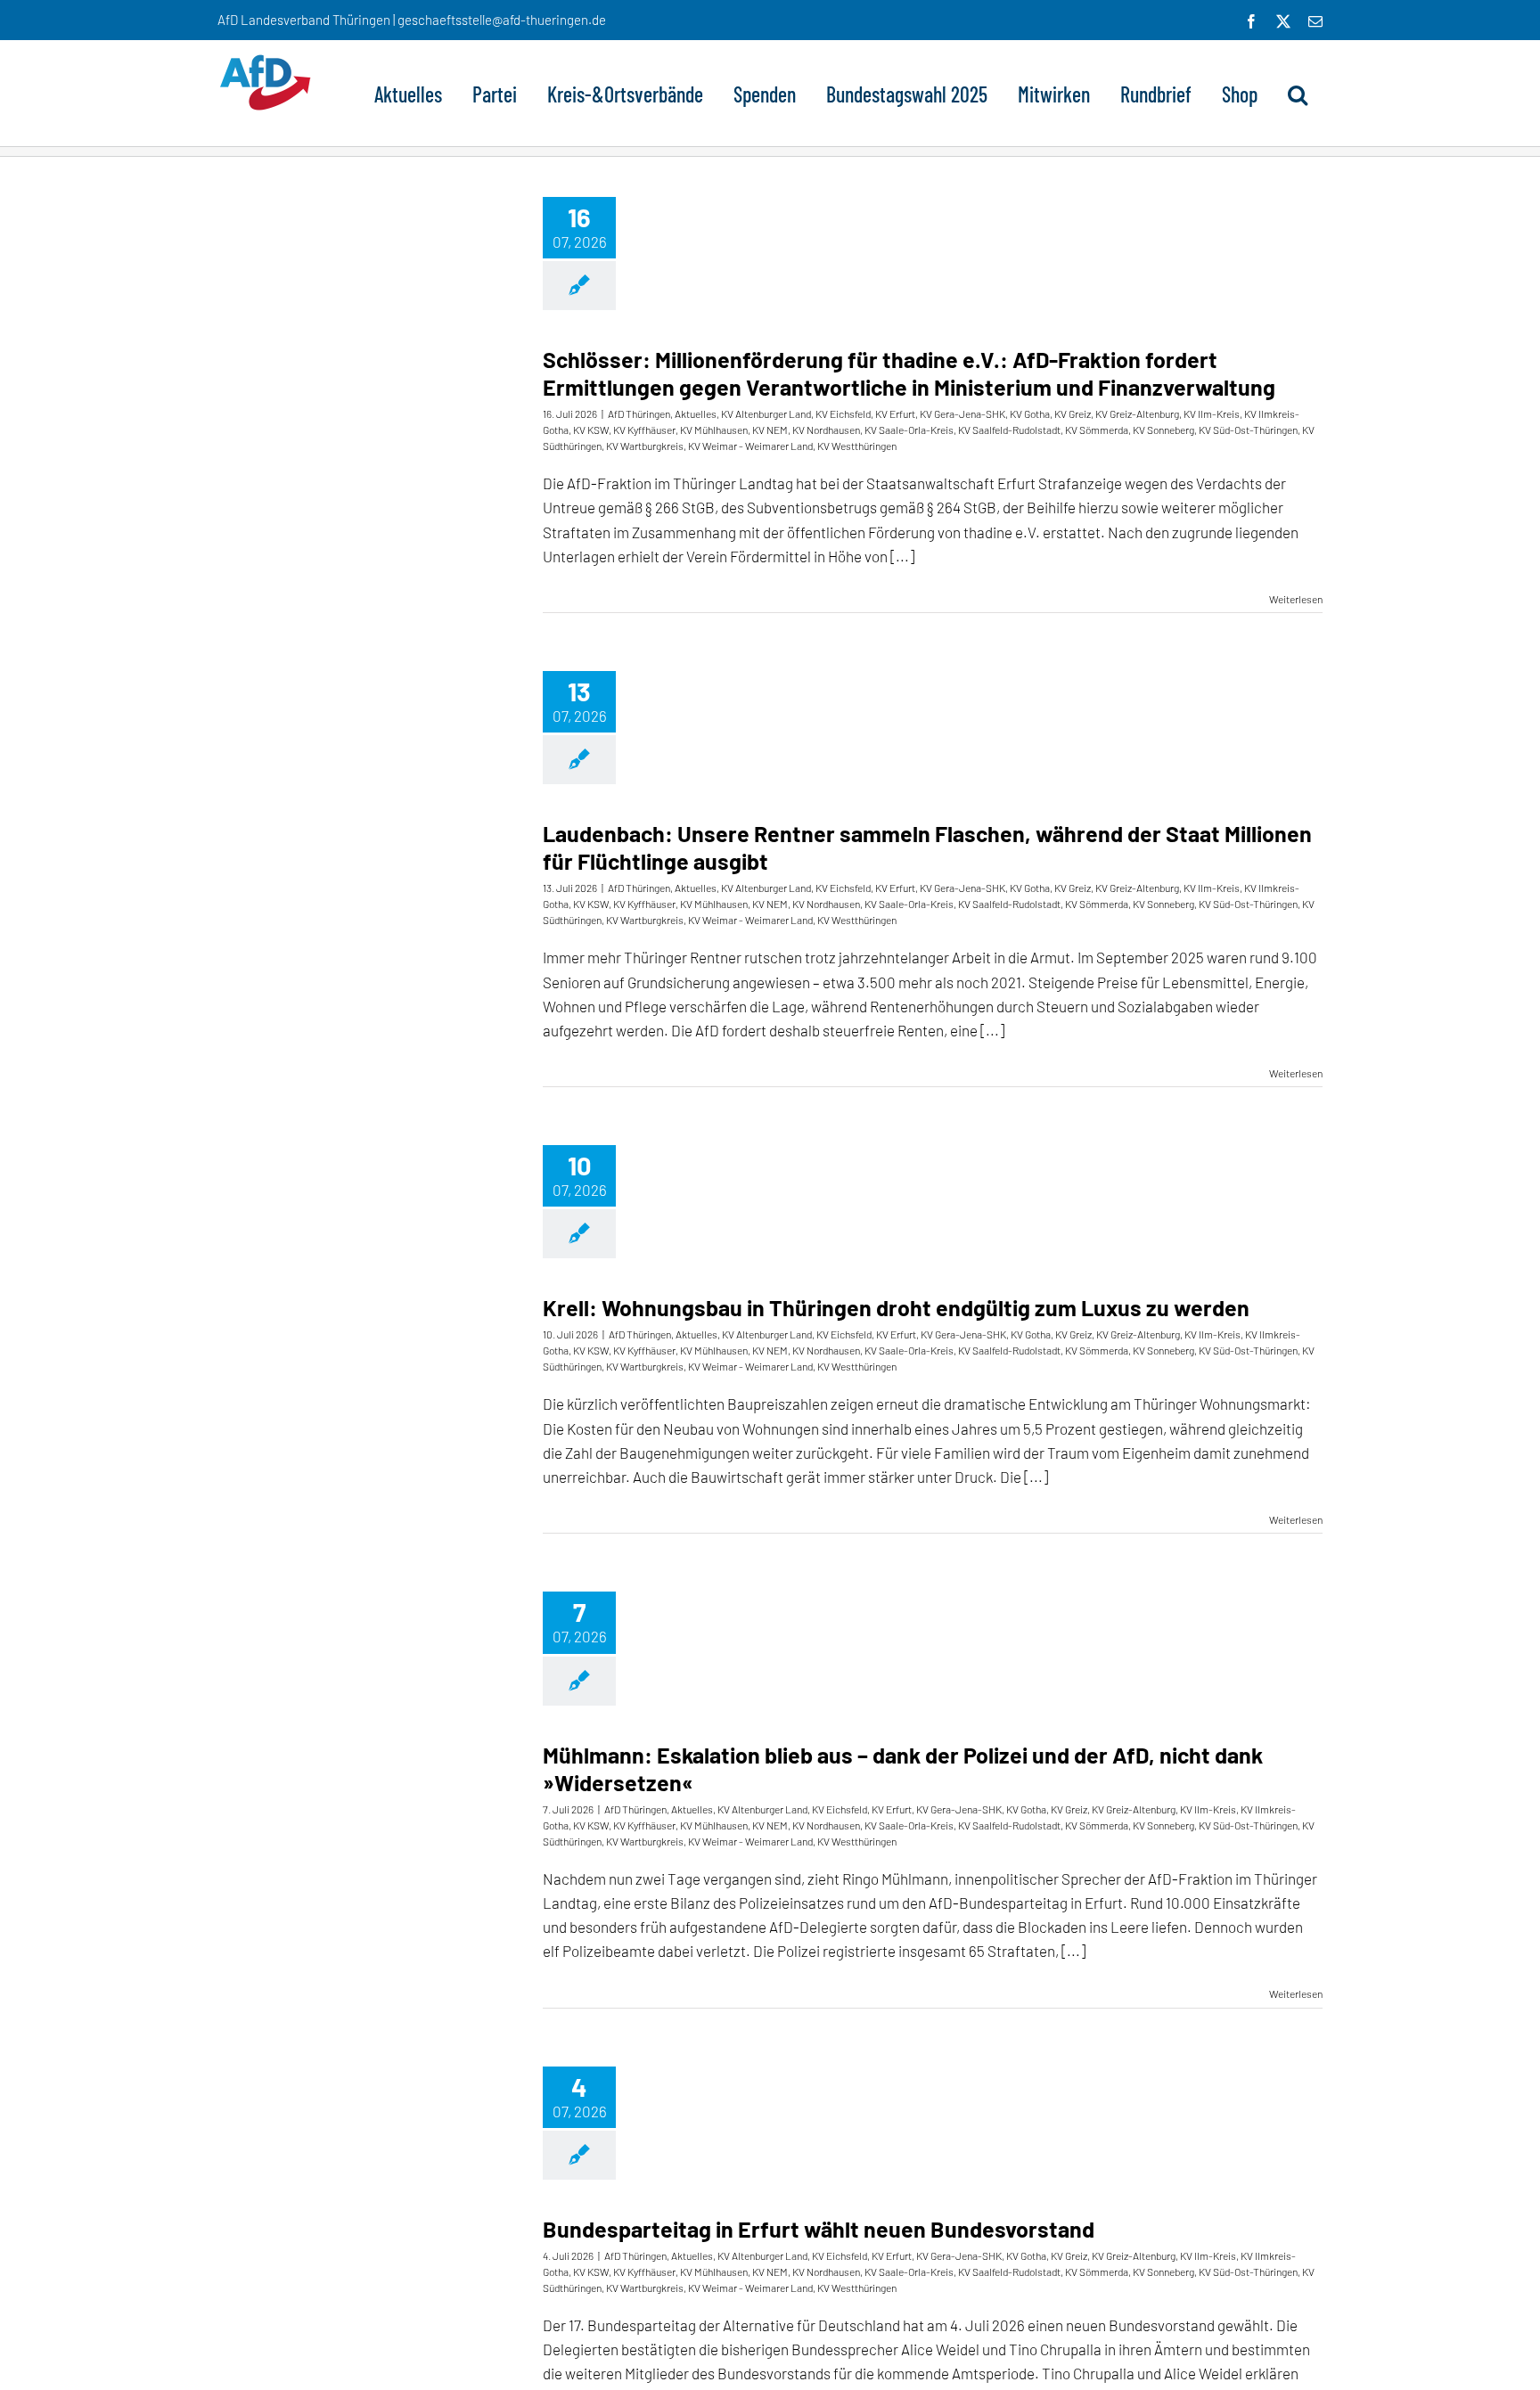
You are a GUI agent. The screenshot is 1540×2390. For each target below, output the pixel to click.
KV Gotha (1030, 413)
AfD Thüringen (639, 413)
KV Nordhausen (826, 430)
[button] (1298, 93)
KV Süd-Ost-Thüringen (1248, 430)
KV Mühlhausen (714, 430)
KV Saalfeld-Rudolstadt (1009, 430)
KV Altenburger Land (766, 413)
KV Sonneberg (1163, 430)
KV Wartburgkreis (645, 446)
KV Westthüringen (857, 446)
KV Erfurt (895, 413)
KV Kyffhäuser (644, 430)
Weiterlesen (1296, 599)
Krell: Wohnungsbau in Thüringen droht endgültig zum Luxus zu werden (896, 1307)
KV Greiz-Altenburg (1137, 413)
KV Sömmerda (1097, 430)
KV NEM (770, 430)
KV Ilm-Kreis (1212, 413)
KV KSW (591, 430)
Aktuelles (696, 413)
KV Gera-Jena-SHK (962, 413)
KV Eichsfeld (843, 413)
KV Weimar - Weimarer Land (750, 446)
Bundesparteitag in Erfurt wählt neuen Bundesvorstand (819, 2229)
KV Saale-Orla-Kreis (909, 430)
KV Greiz (1073, 413)
